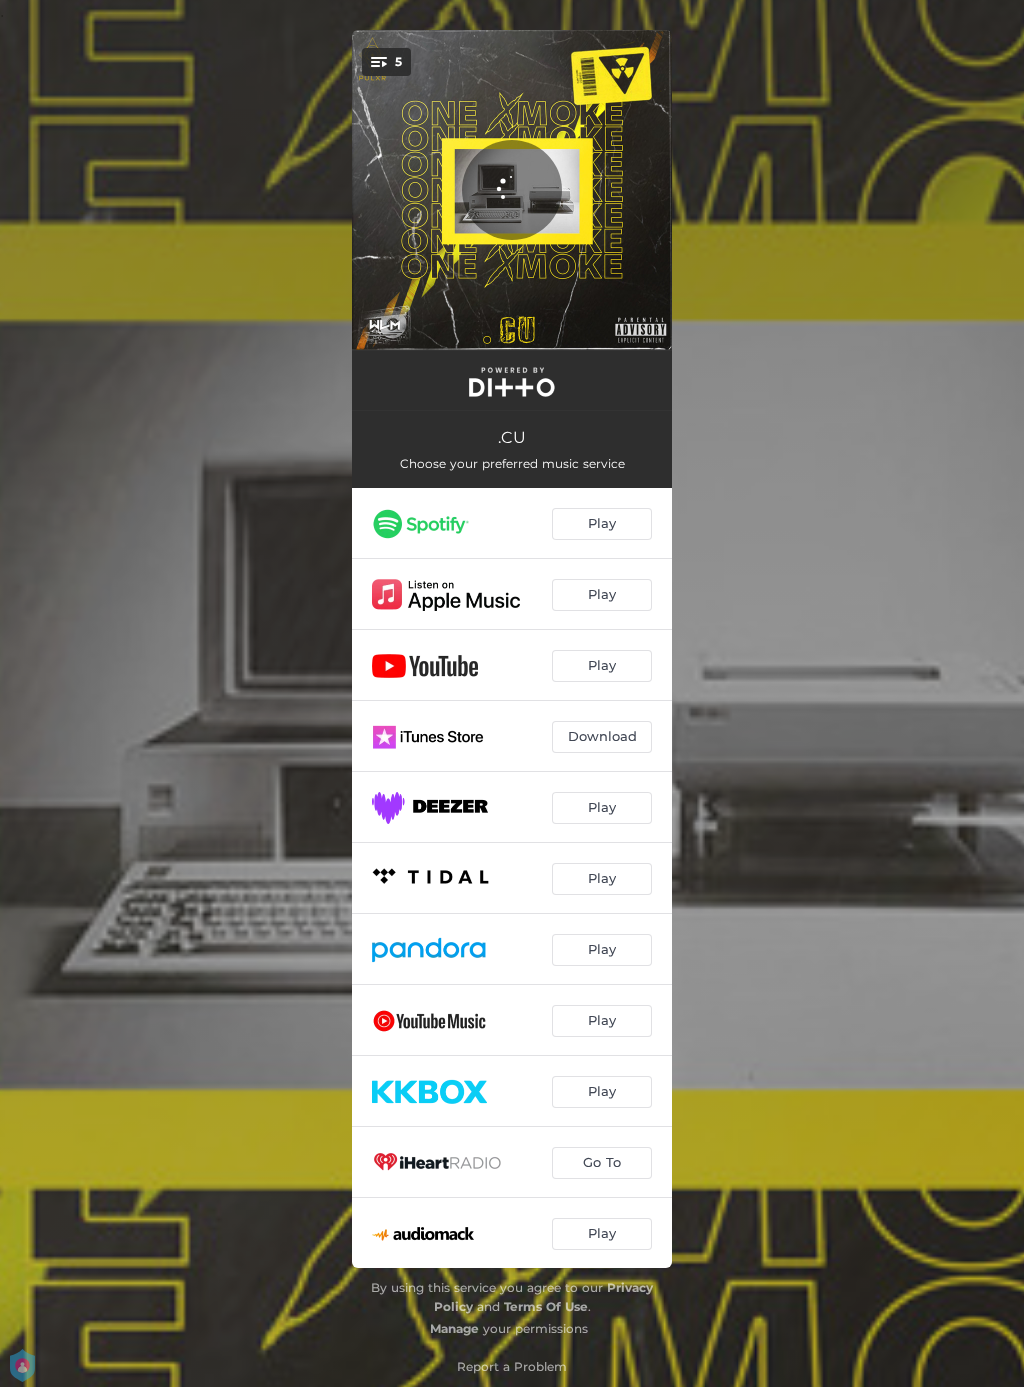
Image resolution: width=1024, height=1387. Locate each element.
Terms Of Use (546, 1306)
